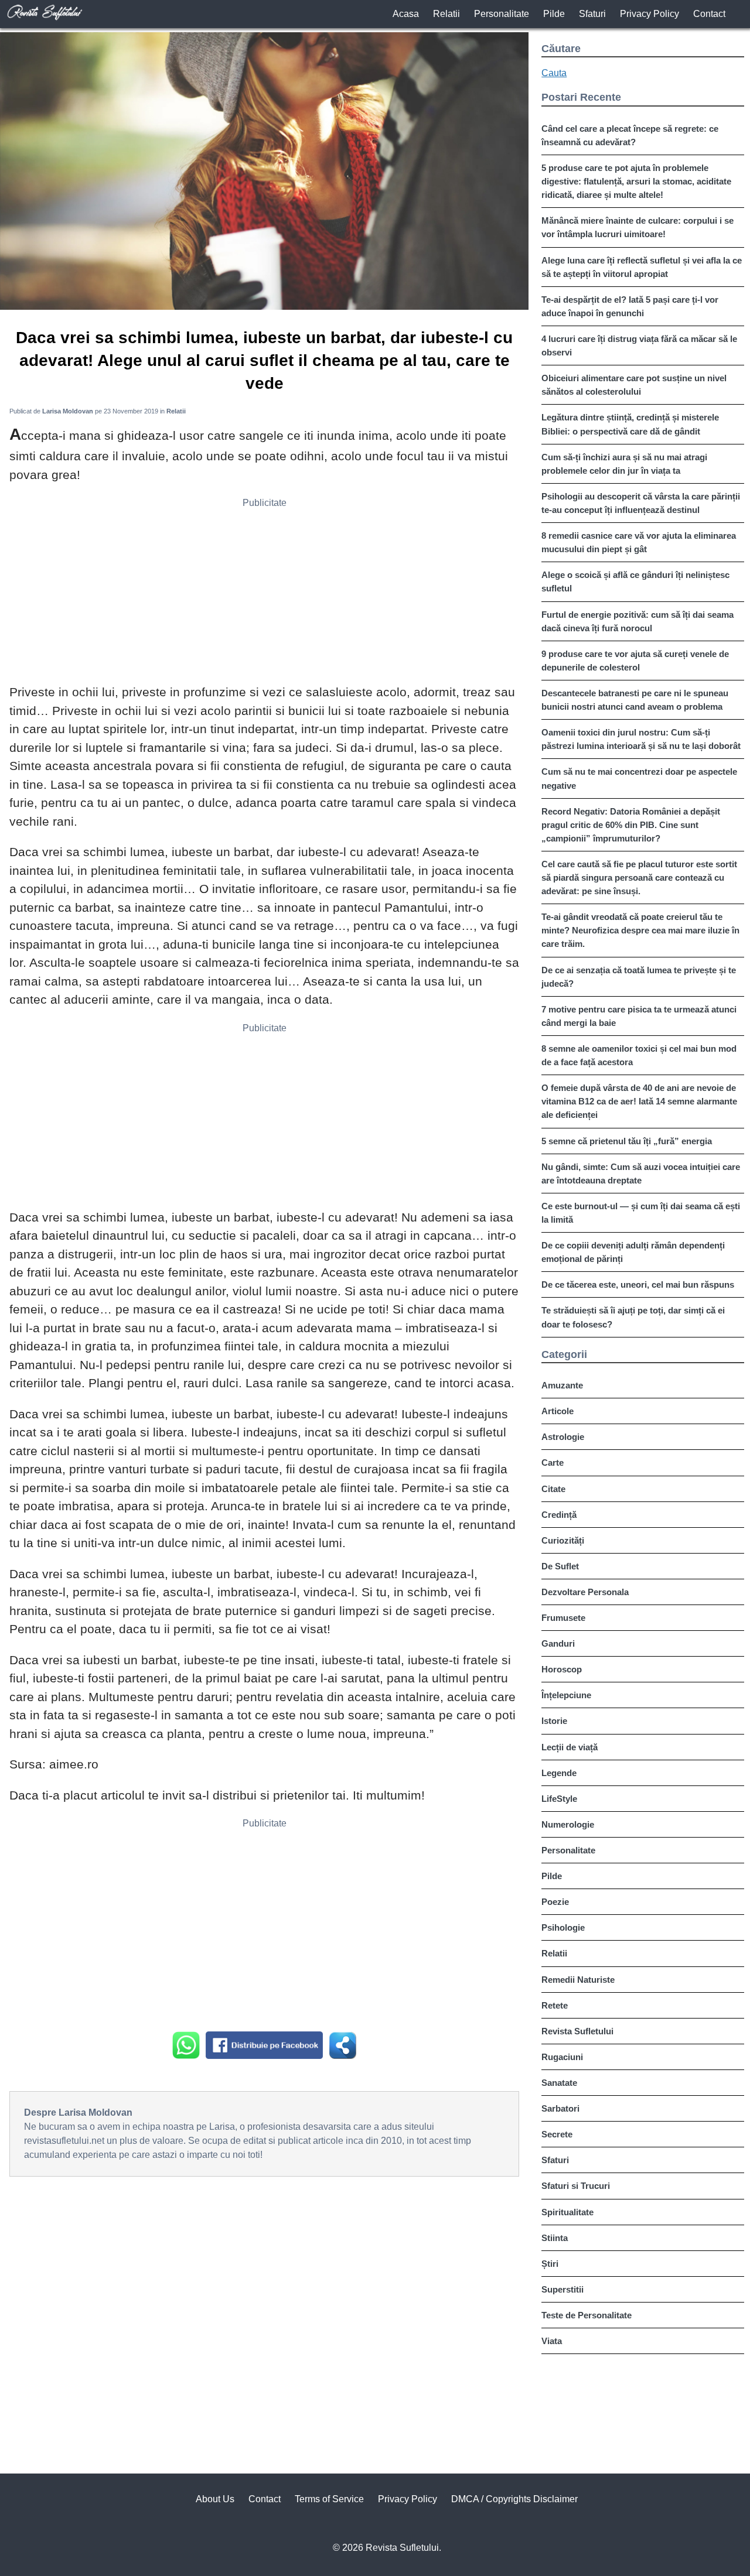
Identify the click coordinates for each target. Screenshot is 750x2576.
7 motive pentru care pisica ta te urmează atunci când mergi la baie (639, 1016)
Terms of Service (329, 2499)
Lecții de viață (570, 1747)
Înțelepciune (566, 1695)
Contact (709, 14)
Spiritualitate (567, 2212)
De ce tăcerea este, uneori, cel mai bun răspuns (638, 1284)
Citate (553, 1489)
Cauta (554, 73)
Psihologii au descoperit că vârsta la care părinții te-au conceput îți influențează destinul (641, 503)
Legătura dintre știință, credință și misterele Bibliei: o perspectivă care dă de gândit (630, 424)
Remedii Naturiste (578, 1980)
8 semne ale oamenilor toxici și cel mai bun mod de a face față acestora (639, 1055)
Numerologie (568, 1824)
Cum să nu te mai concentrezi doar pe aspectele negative (639, 778)
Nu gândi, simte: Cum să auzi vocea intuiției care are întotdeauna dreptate (641, 1174)
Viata (552, 2341)
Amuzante (562, 1385)
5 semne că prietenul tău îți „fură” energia (627, 1141)
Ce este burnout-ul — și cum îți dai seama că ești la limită (641, 1213)
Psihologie (563, 1927)
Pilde (554, 14)
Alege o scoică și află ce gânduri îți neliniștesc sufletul (635, 581)
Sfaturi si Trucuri (576, 2186)
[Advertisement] (264, 595)
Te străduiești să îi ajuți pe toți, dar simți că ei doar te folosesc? (633, 1317)
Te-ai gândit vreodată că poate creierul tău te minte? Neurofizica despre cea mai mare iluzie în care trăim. (640, 930)
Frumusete (563, 1618)
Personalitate (502, 14)
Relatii (446, 14)
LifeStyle (559, 1799)
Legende (559, 1773)
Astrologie (563, 1437)
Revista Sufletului (577, 2031)
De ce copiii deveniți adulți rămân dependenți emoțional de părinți (633, 1252)
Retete (555, 2005)
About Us (215, 2499)
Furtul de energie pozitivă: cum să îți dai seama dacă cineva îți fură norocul (637, 621)
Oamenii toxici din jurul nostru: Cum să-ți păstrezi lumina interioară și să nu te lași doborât (641, 739)
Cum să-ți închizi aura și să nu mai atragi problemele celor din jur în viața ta (624, 464)
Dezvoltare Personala (585, 1592)
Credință (559, 1515)
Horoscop (562, 1669)
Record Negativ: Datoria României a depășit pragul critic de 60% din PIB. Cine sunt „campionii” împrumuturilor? (631, 825)
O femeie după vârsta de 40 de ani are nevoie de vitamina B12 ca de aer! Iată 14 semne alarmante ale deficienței (639, 1101)
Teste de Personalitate (587, 2315)
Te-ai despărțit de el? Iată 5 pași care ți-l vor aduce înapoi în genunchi (630, 306)
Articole (558, 1411)
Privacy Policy (650, 14)
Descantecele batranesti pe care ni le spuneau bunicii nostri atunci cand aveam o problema (635, 700)
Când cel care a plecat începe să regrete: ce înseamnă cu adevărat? (630, 135)
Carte (553, 1463)
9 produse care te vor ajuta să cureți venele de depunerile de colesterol (635, 661)
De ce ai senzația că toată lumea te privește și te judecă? (639, 977)
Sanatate (559, 2083)
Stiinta (555, 2238)
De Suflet (560, 1566)
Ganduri (558, 1643)
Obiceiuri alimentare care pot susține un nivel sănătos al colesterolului (634, 385)
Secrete (557, 2134)
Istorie (554, 1721)
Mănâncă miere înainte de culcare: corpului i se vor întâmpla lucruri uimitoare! (637, 227)
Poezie (555, 1902)
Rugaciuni (562, 2057)
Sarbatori (560, 2108)
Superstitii (562, 2289)
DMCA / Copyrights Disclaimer (514, 2499)
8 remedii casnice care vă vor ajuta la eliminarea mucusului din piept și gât (639, 542)
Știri (550, 2264)
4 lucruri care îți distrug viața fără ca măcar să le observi (639, 345)
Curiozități (563, 1540)
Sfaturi (592, 14)
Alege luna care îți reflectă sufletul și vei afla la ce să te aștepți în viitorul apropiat (642, 267)
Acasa (406, 14)
